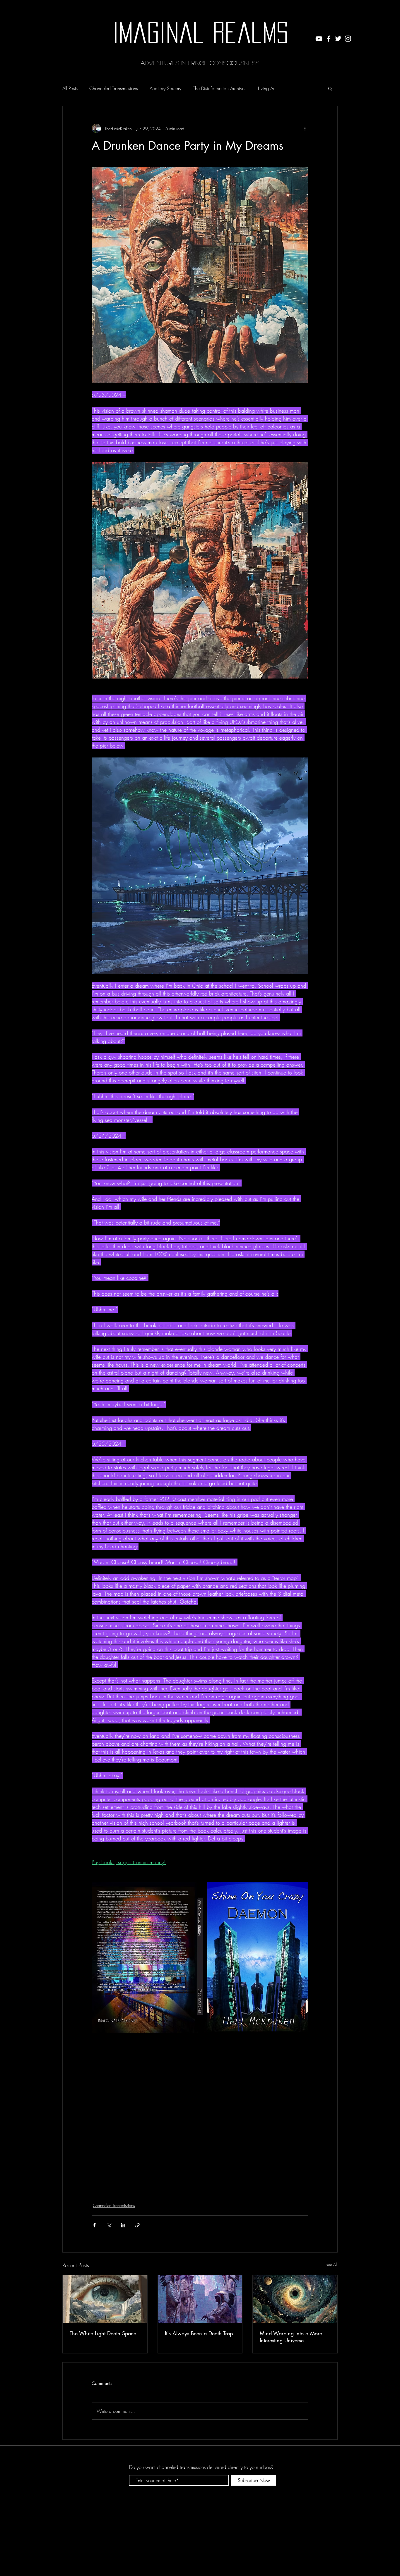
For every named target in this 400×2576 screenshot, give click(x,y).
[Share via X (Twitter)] (109, 2225)
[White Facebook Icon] (329, 39)
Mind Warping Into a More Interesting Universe (291, 2337)
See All (332, 2264)
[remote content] (200, 2110)
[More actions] (305, 128)
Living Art (267, 88)
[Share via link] (137, 2225)
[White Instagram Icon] (348, 39)
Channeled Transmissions (114, 88)
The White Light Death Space (103, 2333)
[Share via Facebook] (94, 2225)
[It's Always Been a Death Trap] (200, 2299)
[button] (330, 88)
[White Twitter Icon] (338, 39)
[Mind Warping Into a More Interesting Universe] (295, 2299)
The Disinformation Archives (220, 88)
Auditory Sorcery (165, 88)
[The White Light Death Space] (105, 2299)
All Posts (70, 88)
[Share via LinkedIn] (123, 2225)
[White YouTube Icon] (319, 39)
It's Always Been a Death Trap (199, 2333)
